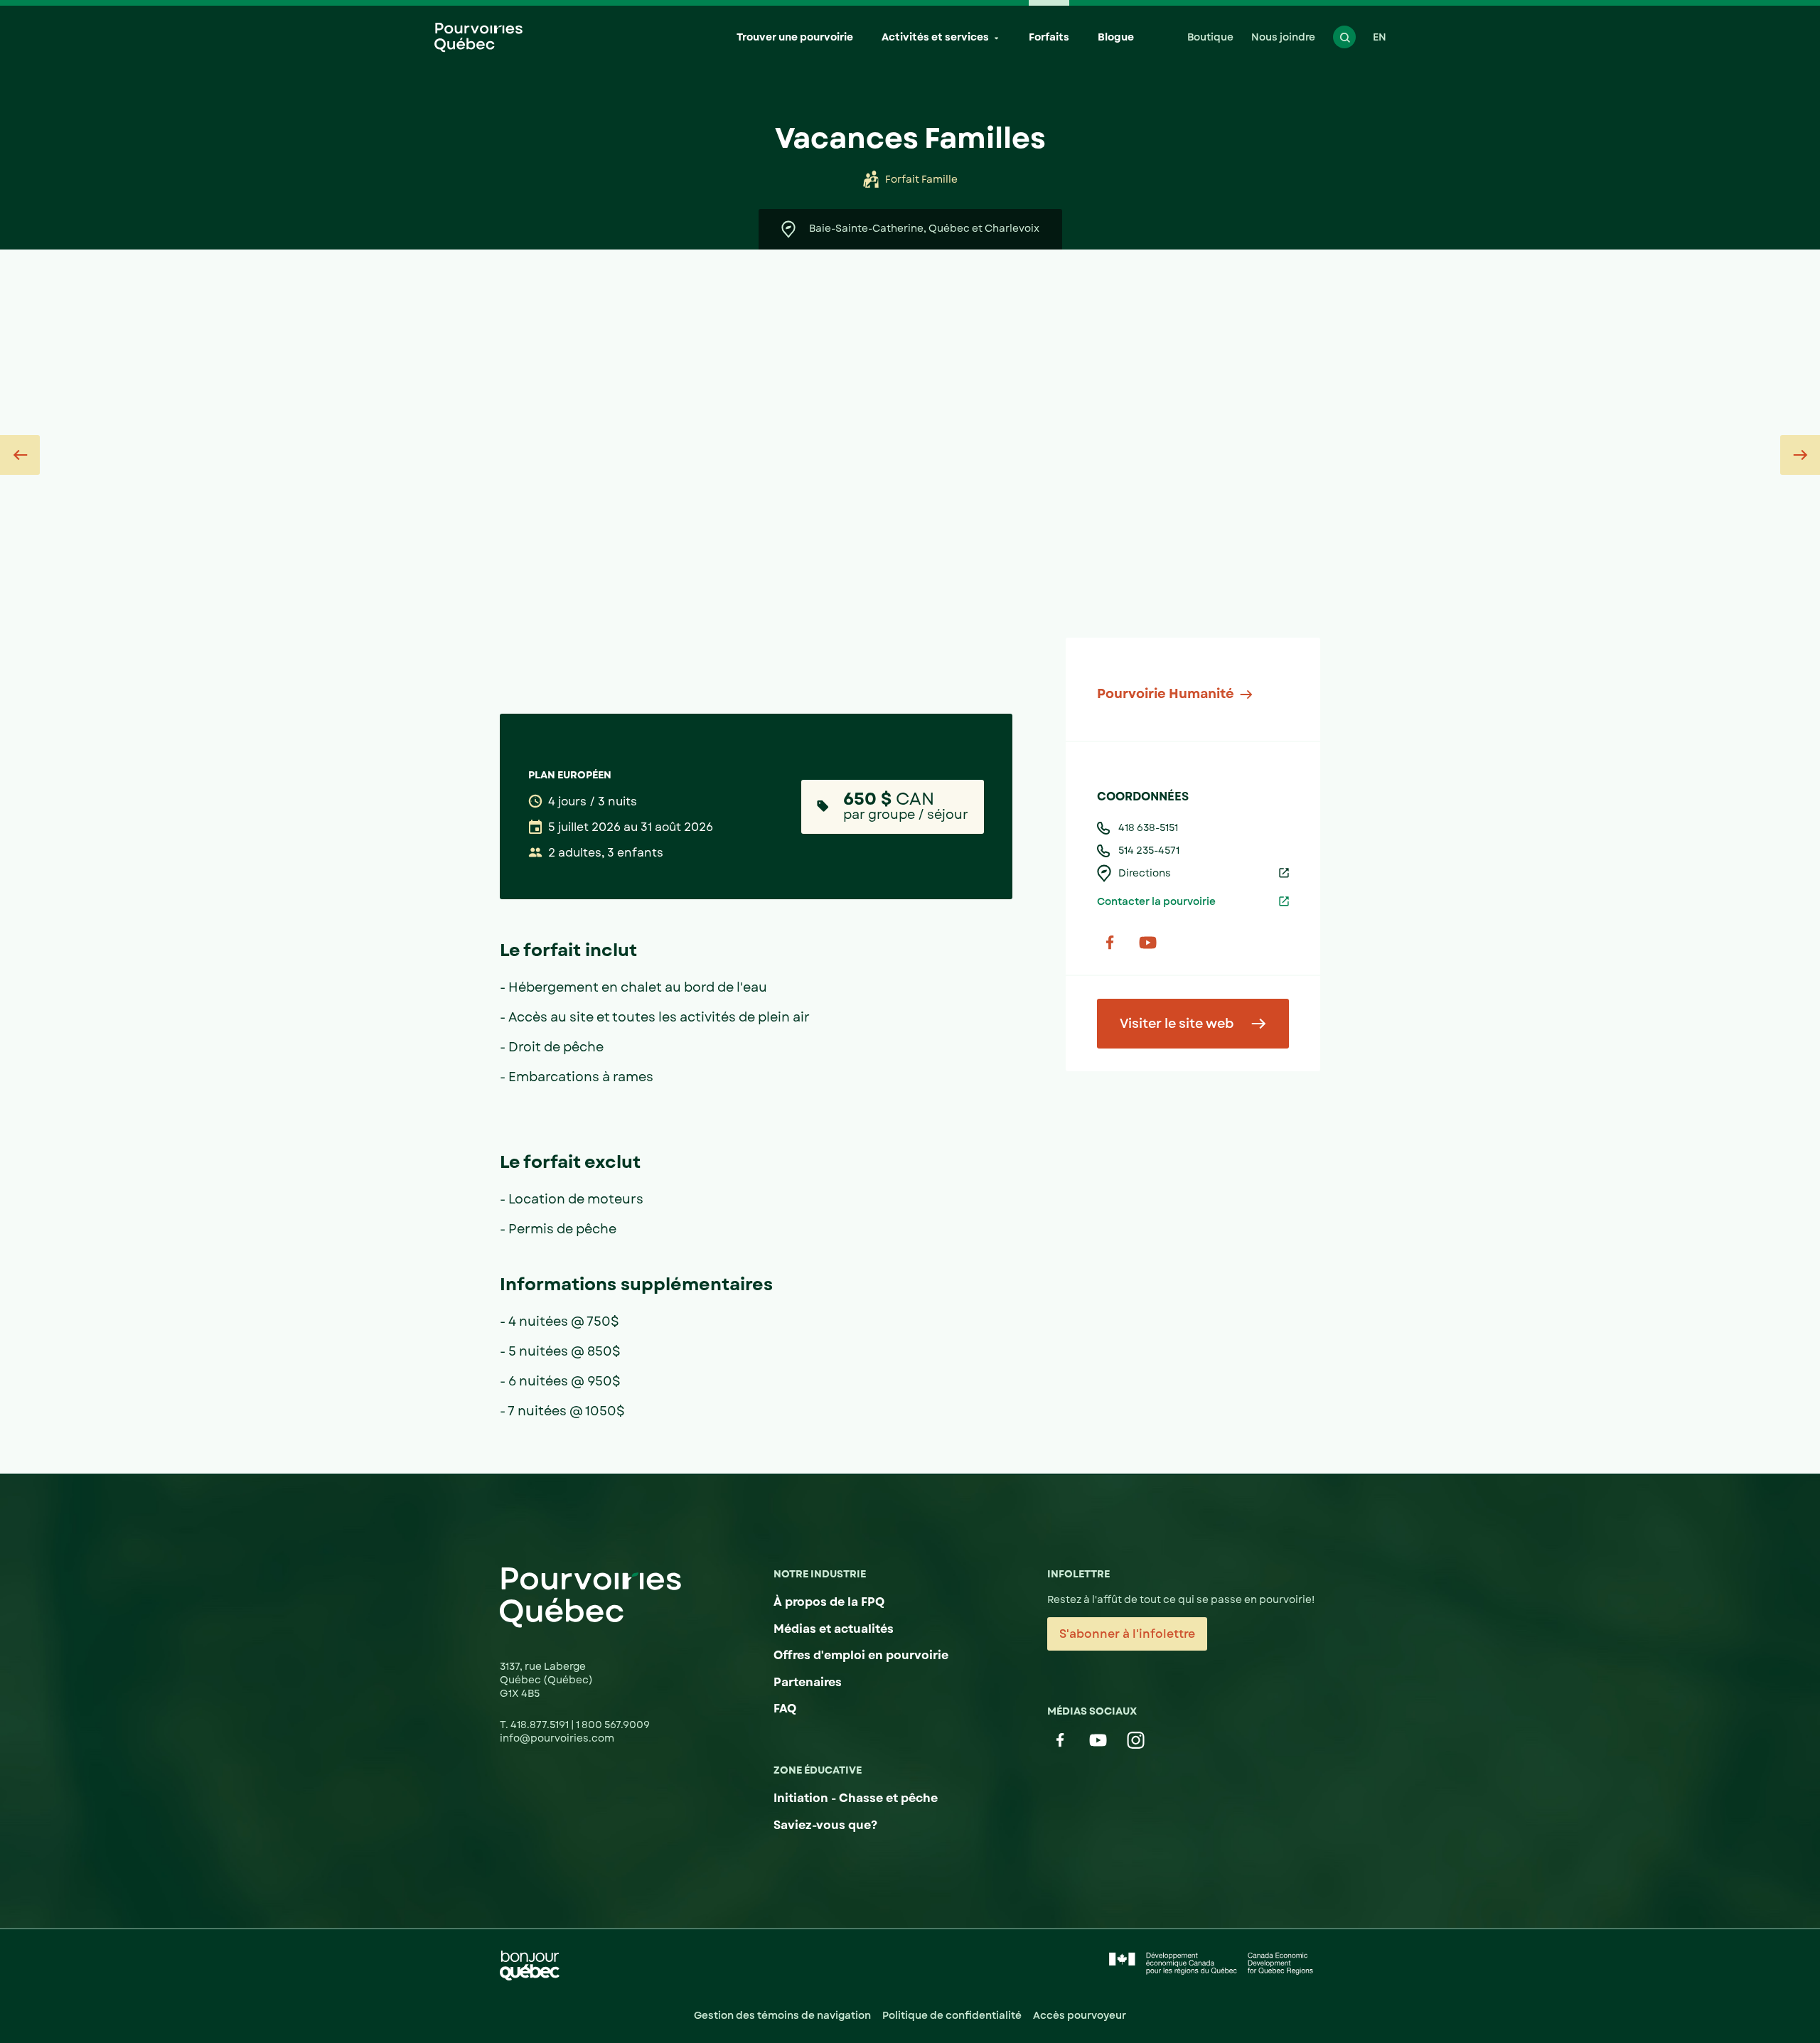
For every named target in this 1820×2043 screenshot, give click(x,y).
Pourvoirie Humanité (1166, 694)
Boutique (1210, 37)
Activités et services (935, 37)
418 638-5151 (1148, 827)
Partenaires (808, 1682)
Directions (1145, 873)
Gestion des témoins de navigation (782, 2015)
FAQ (785, 1709)
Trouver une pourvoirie (795, 37)
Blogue (1116, 37)
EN (1380, 37)
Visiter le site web (1177, 1024)
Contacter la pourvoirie (1156, 901)
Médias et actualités (834, 1629)
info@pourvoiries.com (557, 1738)
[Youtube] (1148, 942)
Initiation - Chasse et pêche (856, 1798)
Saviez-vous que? (825, 1825)
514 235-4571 (1149, 850)
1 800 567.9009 (613, 1725)
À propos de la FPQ (829, 1602)
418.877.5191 (541, 1725)
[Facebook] (1110, 942)
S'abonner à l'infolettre (1127, 1634)
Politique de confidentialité (952, 2015)
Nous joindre (1283, 37)
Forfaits (1049, 37)
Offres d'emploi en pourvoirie (861, 1655)
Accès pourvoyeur (1080, 2015)
